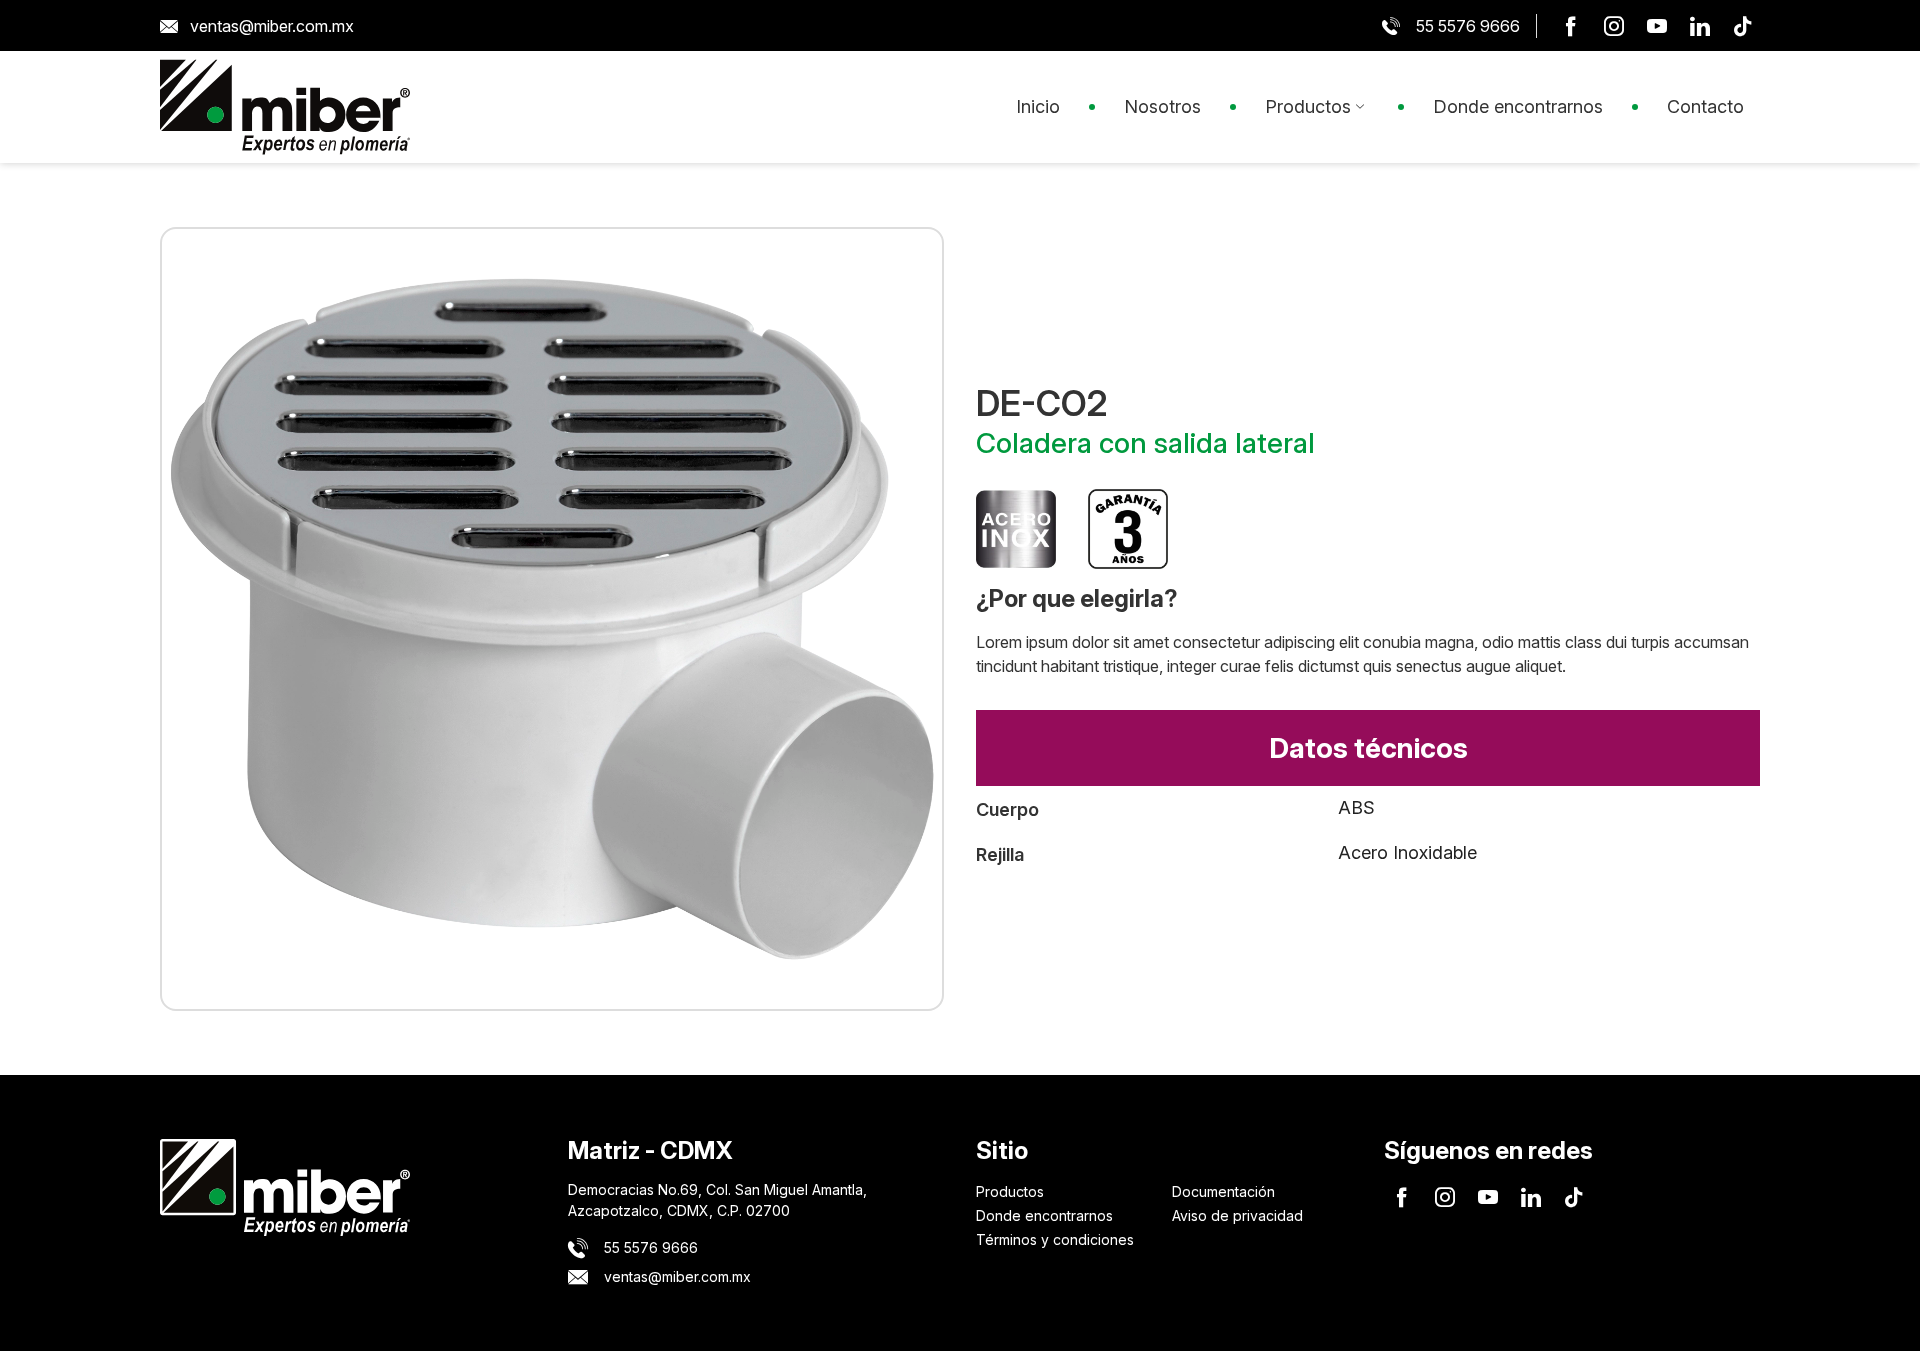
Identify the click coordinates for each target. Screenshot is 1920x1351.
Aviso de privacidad (1237, 1215)
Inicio (1038, 106)
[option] (552, 619)
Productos (1308, 106)
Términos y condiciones (1055, 1239)
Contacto (1705, 106)
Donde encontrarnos (1518, 106)
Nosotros (1162, 106)
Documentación (1223, 1191)
